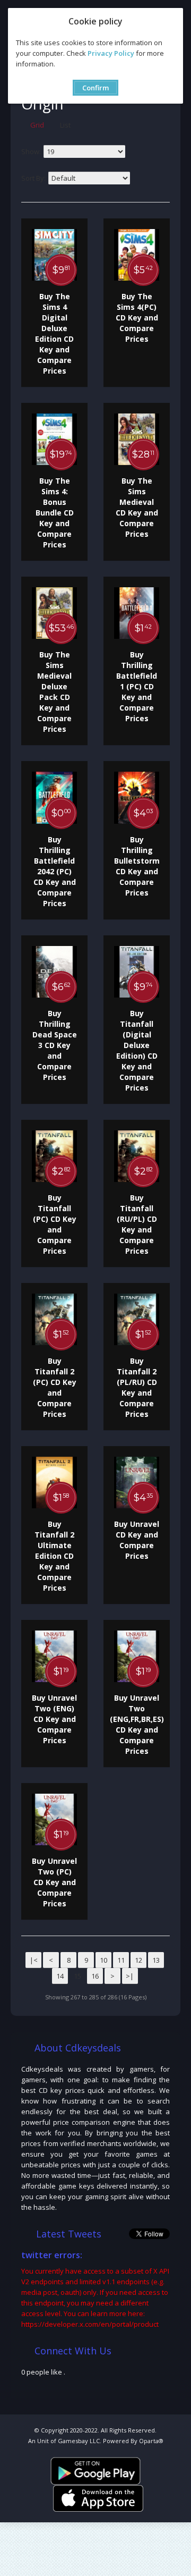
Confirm (95, 88)
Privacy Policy (111, 53)
